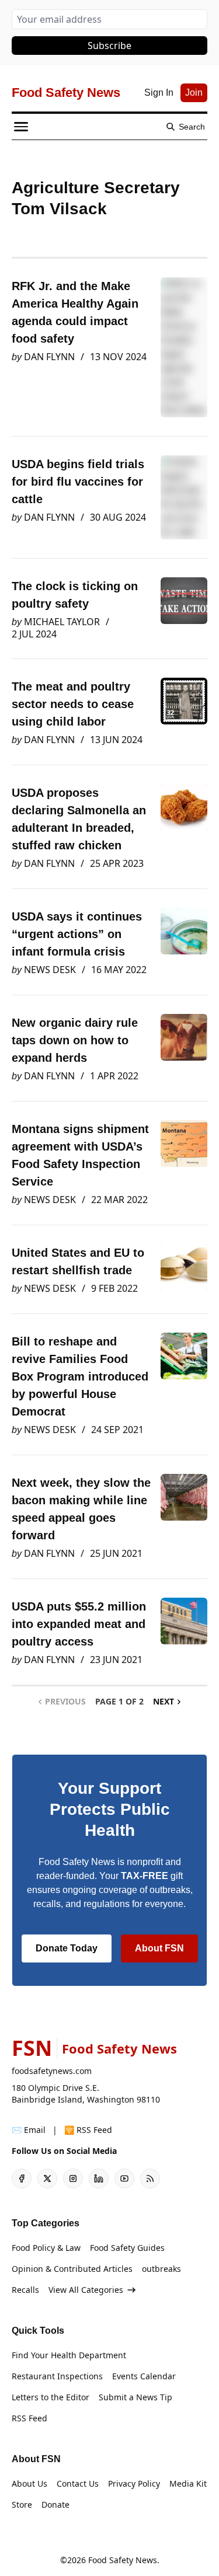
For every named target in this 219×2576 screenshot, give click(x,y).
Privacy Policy (134, 2483)
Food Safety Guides (127, 2248)
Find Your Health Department (69, 2355)
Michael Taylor (62, 622)
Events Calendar (144, 2376)
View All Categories (86, 2290)
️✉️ (29, 2130)
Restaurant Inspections (57, 2376)
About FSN (159, 1948)
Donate (55, 2504)
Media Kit (188, 2483)
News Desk (50, 970)
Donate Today (67, 1948)
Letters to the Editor (51, 2397)
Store (22, 2504)
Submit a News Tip (135, 2397)
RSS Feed (29, 2418)
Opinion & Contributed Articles (72, 2269)
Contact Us (78, 2483)
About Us (29, 2483)
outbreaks (161, 2269)
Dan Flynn (49, 357)
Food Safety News (123, 2560)
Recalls (25, 2290)
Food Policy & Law (46, 2248)
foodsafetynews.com (52, 2071)
